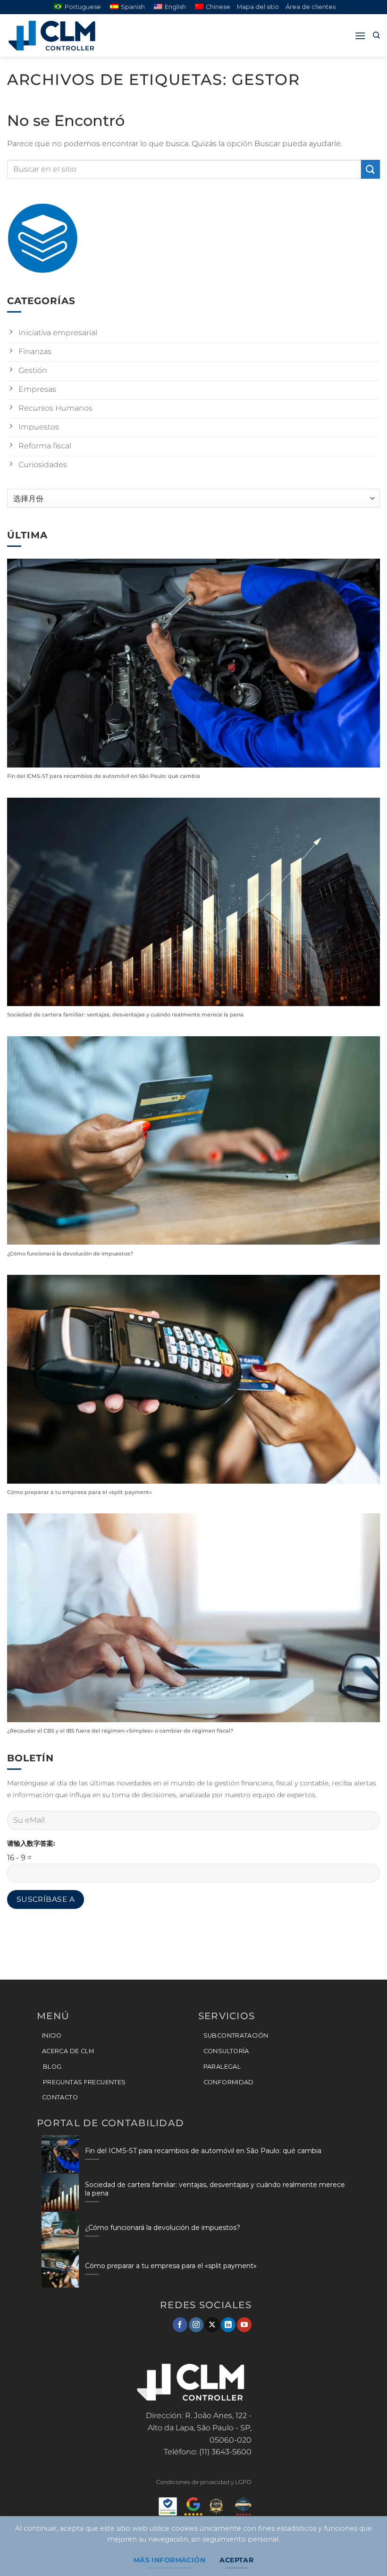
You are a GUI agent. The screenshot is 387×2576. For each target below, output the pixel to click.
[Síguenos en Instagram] (196, 2325)
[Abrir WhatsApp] (363, 2552)
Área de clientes (311, 7)
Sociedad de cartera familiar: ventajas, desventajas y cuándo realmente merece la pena (125, 1015)
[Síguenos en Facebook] (180, 2325)
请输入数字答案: (31, 1843)
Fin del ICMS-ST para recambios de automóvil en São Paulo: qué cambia (104, 776)
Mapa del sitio (258, 7)
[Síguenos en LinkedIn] (228, 2325)
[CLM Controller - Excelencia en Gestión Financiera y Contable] (54, 36)
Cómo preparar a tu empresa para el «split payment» (80, 1492)
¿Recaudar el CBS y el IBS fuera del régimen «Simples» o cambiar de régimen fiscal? (120, 1731)
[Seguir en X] (212, 2325)
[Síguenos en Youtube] (244, 2325)
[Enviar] (370, 169)
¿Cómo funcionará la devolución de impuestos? (70, 1254)
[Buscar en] (376, 35)
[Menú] (360, 36)
